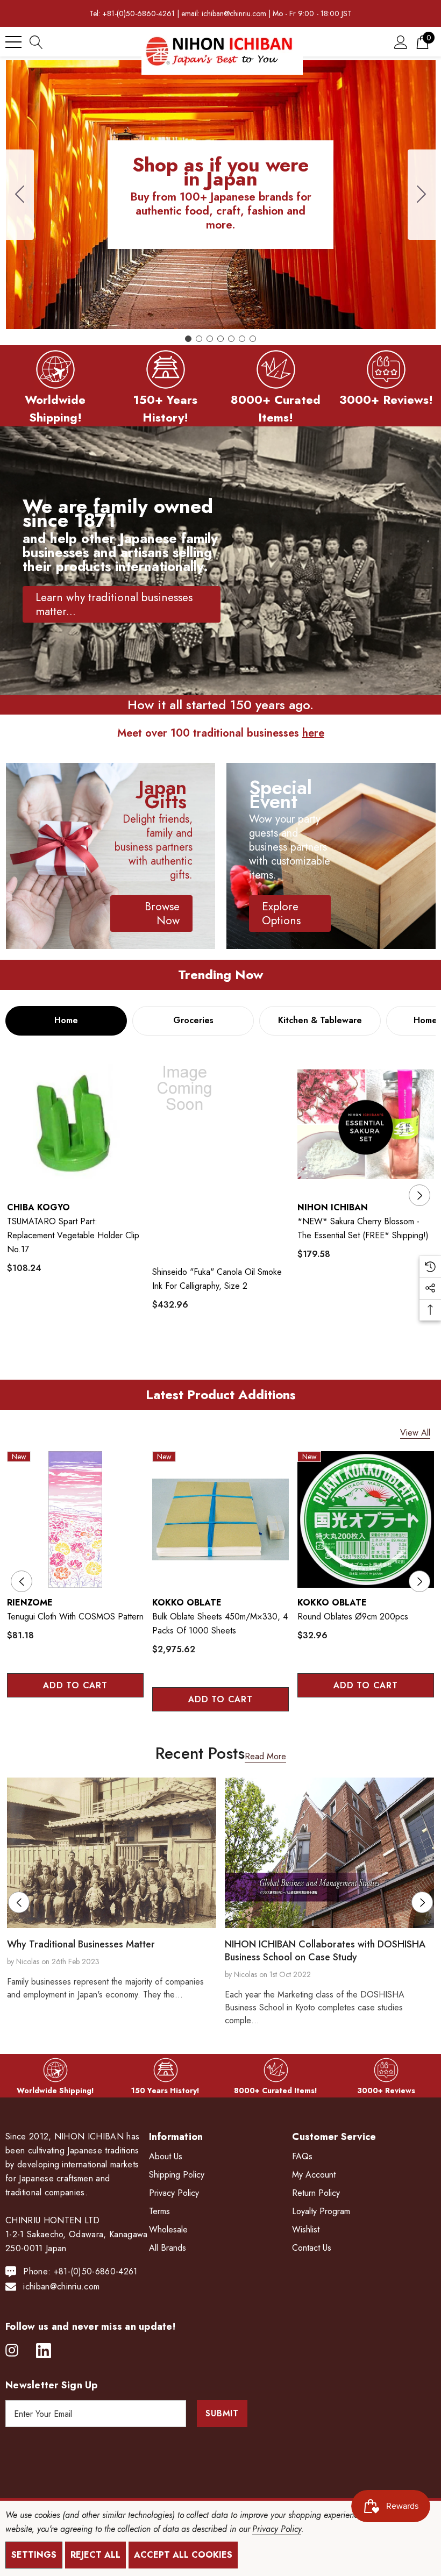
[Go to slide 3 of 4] (229, 1732)
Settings (34, 2555)
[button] (55, 369)
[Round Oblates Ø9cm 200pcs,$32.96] (366, 1519)
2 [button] (195, 1355)
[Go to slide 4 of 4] (247, 1732)
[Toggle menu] (13, 42)
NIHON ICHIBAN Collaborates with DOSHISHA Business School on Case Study (325, 1951)
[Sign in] (401, 42)
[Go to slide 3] (210, 339)
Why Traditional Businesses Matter (81, 1944)
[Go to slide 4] (220, 339)
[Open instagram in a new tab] (12, 2351)
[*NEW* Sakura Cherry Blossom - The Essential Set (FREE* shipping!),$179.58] (366, 1124)
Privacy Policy (276, 2529)
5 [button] (247, 1355)
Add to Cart (75, 1685)
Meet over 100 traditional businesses (221, 733)
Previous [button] (22, 1195)
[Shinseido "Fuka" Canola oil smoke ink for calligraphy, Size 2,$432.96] (220, 1157)
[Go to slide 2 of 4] (212, 1732)
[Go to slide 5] (231, 339)
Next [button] (419, 1195)
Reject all (95, 2555)
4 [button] (229, 1355)
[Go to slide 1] (188, 339)
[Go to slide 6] (242, 339)
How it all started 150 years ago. (220, 705)
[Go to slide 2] (422, 195)
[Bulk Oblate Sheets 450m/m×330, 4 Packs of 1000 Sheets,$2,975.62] (220, 1519)
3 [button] (212, 1355)
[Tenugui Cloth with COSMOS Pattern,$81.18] (75, 1519)
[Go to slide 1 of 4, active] (195, 1732)
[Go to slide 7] (20, 195)
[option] (75, 1177)
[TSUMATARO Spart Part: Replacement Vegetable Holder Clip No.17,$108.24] (75, 1124)
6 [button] (264, 1355)
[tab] (66, 1021)
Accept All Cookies (183, 2555)
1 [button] (178, 1355)
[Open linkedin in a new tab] (44, 2351)
